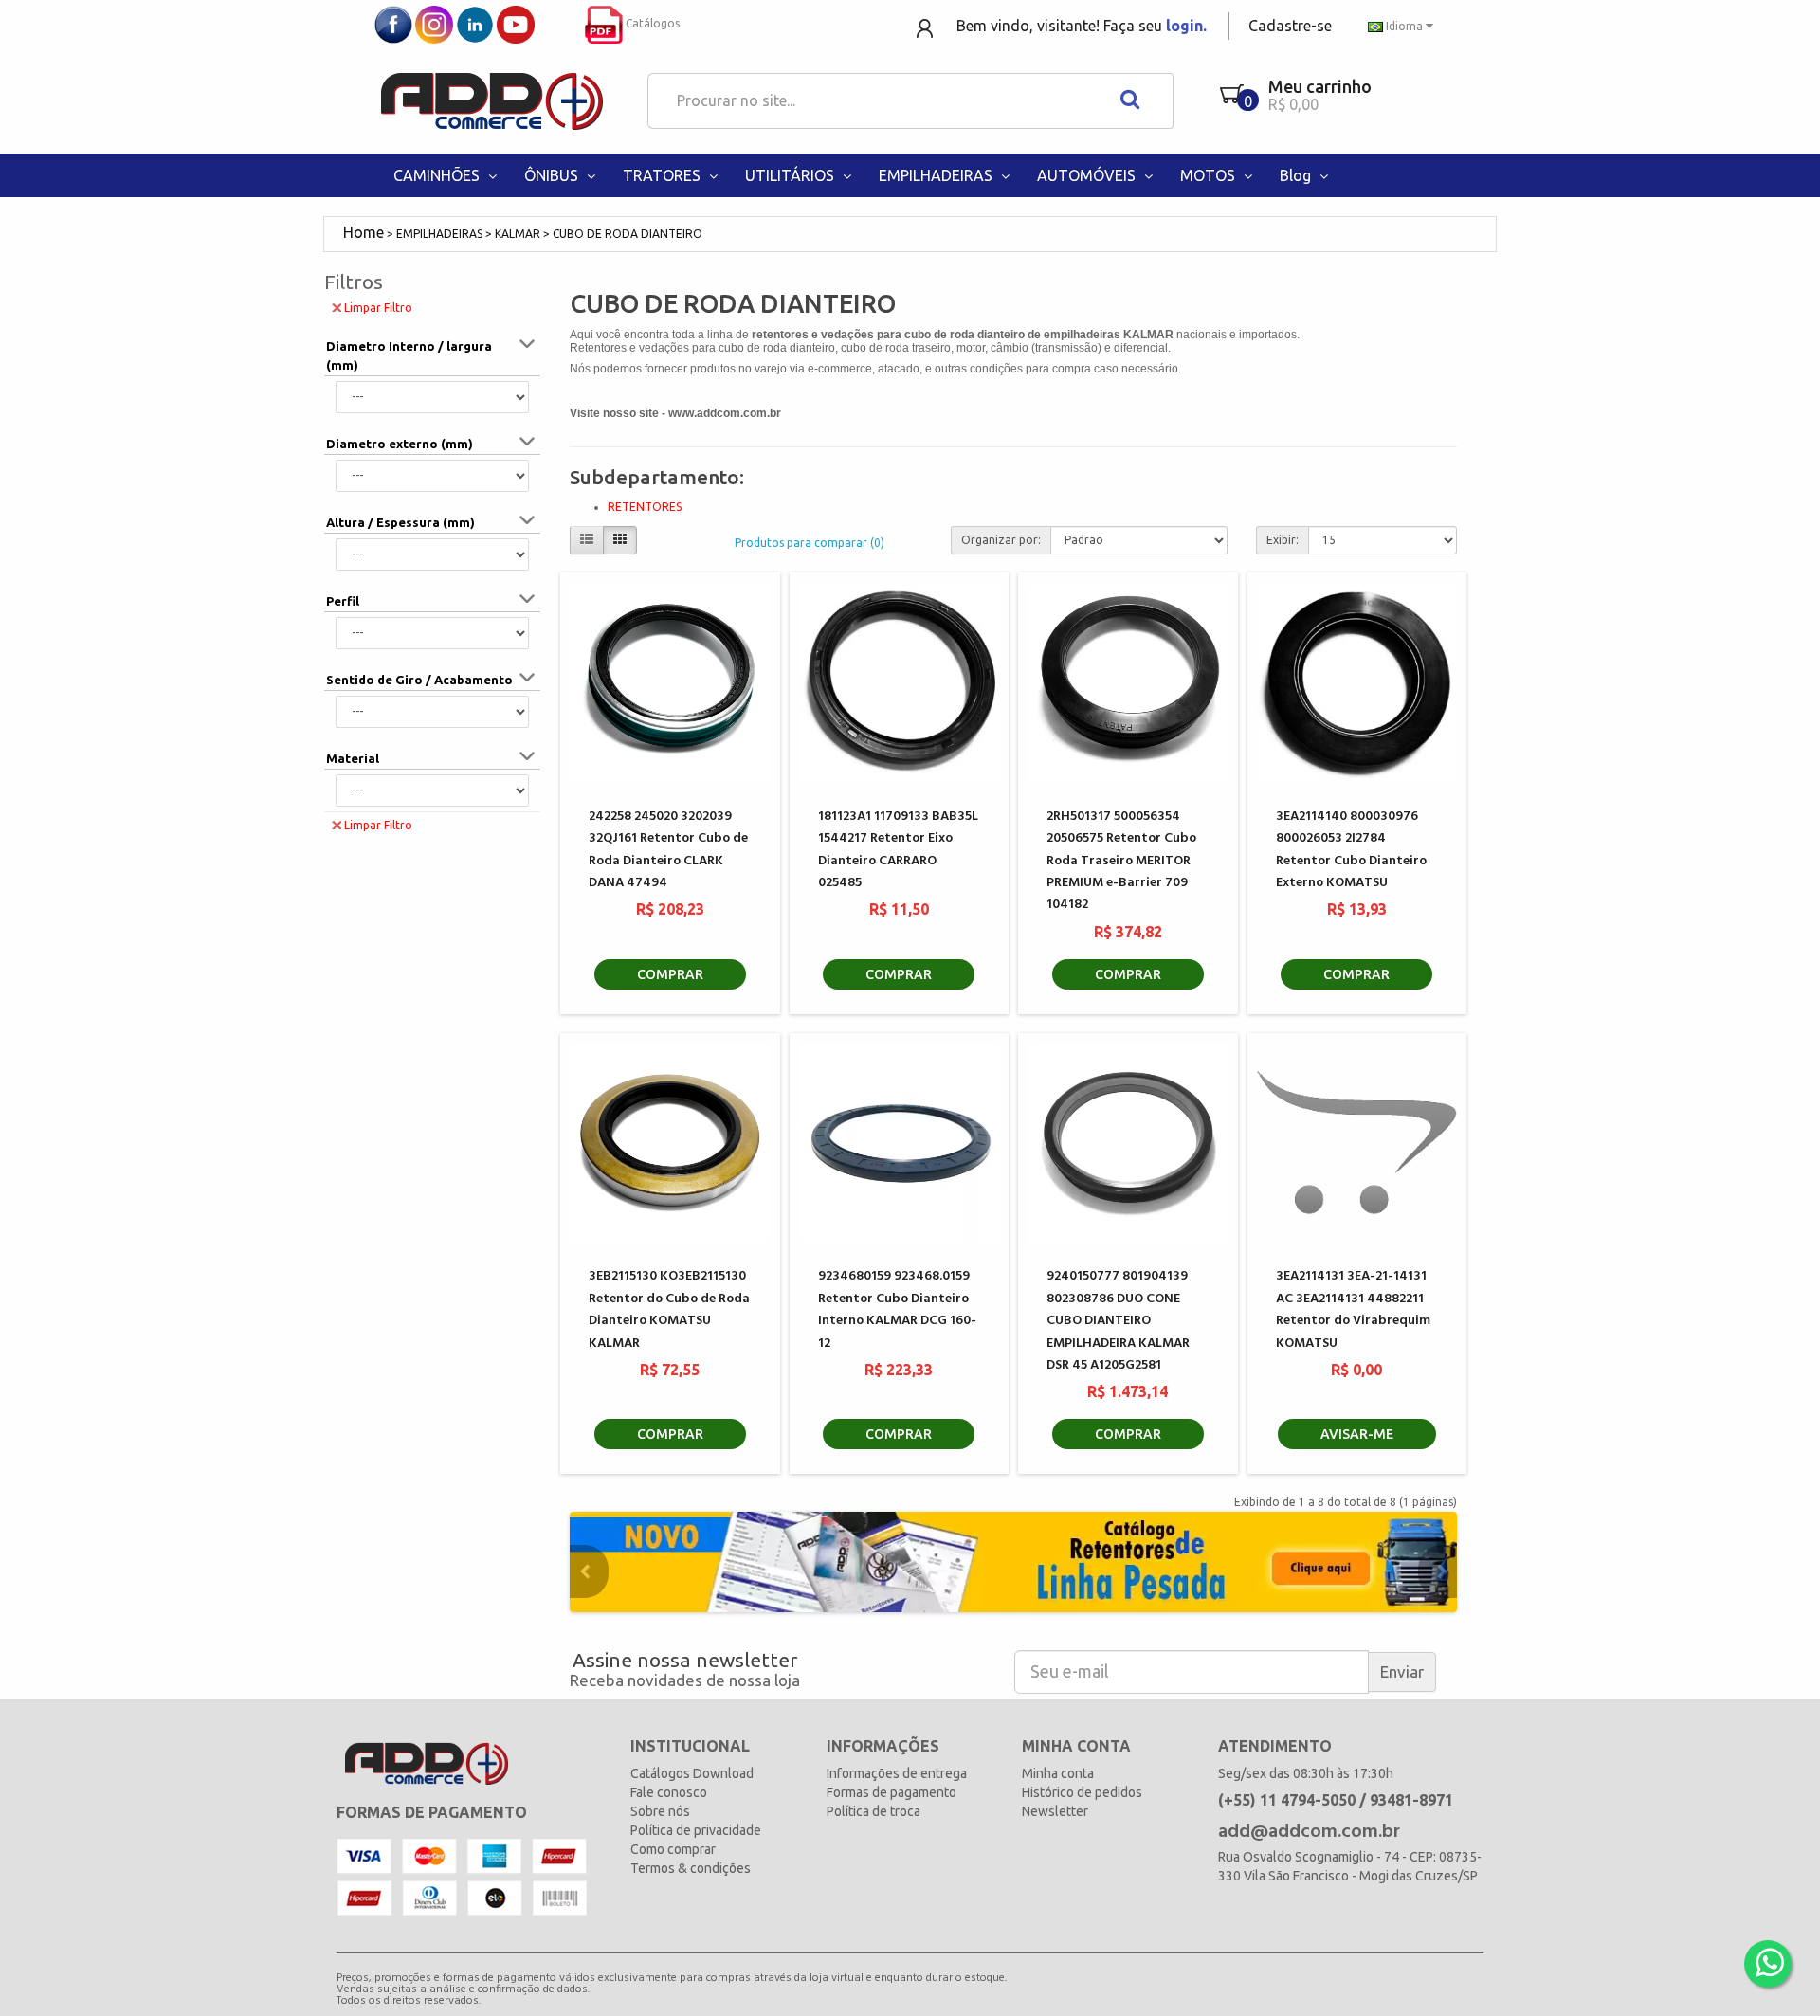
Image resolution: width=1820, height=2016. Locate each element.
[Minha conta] (927, 27)
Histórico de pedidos (1082, 1792)
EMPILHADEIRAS (937, 175)
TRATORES (664, 175)
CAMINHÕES (438, 175)
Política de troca (874, 1811)
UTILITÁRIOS (792, 175)
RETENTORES (645, 507)
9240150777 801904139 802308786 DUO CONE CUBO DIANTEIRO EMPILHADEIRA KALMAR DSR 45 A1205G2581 (1118, 1321)
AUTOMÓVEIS (1088, 175)
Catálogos (651, 23)
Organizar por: (1001, 540)
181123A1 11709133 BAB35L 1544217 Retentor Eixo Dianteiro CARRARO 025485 (898, 850)
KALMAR (518, 234)
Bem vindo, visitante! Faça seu (1082, 26)
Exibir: (1283, 540)
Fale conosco (669, 1792)
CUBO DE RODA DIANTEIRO (628, 234)
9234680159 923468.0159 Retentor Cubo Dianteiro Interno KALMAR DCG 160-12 (897, 1309)
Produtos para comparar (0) (810, 543)
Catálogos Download (692, 1773)
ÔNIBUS (553, 175)
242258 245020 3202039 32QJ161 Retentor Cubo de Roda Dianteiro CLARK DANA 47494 (668, 850)
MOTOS (1210, 175)
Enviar (1402, 1671)
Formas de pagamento (892, 1792)
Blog (1297, 175)
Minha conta (1058, 1773)
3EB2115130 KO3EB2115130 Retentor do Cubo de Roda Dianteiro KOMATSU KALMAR (669, 1309)
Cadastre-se (1290, 26)
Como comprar (673, 1849)
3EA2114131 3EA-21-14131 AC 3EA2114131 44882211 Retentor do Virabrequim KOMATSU (1353, 1309)
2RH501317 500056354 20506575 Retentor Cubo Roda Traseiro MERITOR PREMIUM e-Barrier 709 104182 (1121, 861)
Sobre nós (660, 1811)
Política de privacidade (696, 1830)
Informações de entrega (897, 1773)
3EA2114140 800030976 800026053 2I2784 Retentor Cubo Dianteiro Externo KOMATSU (1351, 850)
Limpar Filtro (378, 308)
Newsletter (1055, 1811)
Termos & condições (691, 1868)
